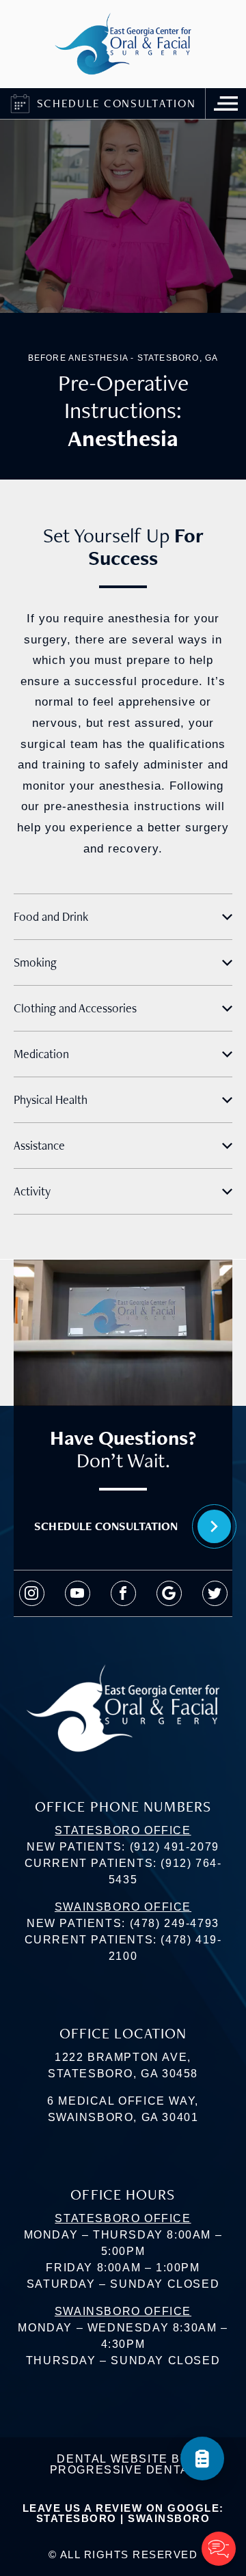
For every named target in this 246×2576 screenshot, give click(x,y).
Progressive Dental (123, 2470)
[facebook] (123, 1593)
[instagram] (32, 1593)
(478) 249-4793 (175, 1923)
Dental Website (112, 2459)
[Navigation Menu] (225, 103)
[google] (169, 1593)
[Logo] (123, 44)
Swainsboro (169, 2518)
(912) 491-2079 (175, 1847)
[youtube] (78, 1593)
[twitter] (215, 1593)
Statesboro (77, 2518)
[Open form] (202, 2459)
